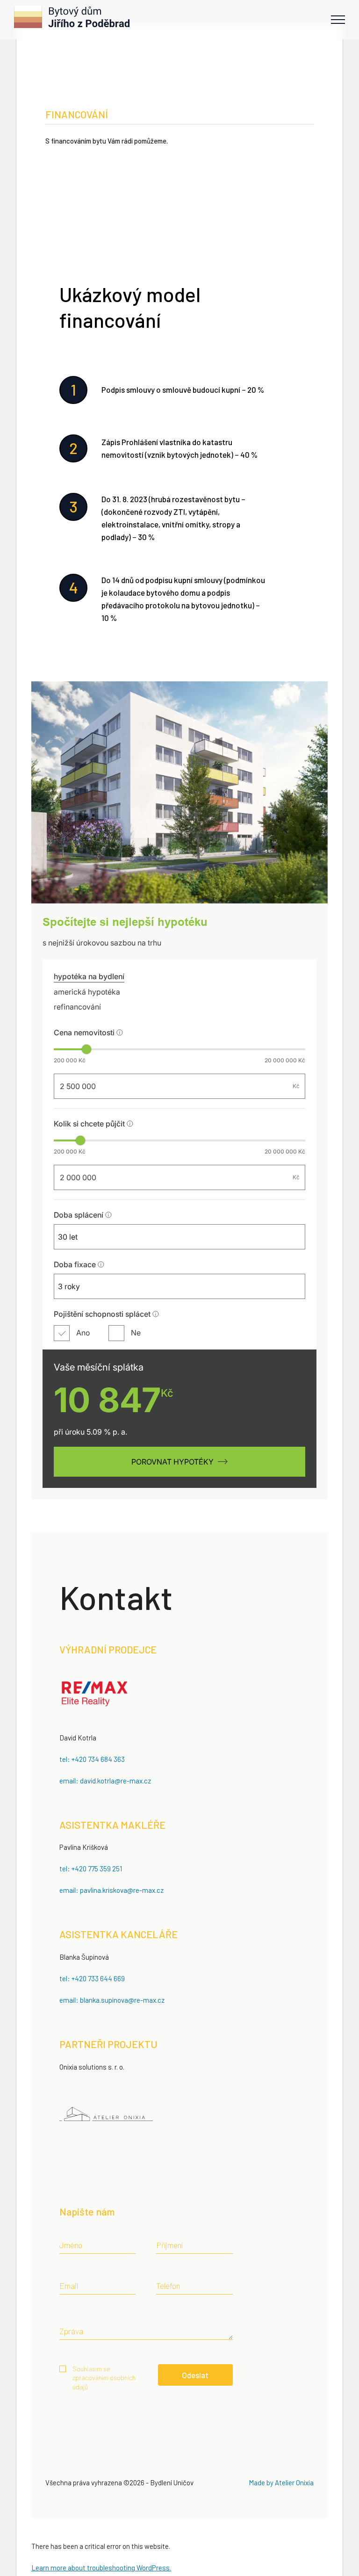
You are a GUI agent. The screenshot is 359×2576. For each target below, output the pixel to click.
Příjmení (169, 2245)
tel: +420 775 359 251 (91, 1869)
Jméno (71, 2245)
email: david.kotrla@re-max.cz (105, 1781)
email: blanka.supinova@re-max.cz (112, 2000)
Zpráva (71, 2331)
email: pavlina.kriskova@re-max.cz (111, 1890)
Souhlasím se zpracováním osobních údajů (104, 2378)
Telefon (168, 2286)
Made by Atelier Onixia (281, 2482)
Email (69, 2286)
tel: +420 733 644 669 (92, 1978)
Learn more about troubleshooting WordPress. (101, 2568)
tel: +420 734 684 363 (92, 1759)
